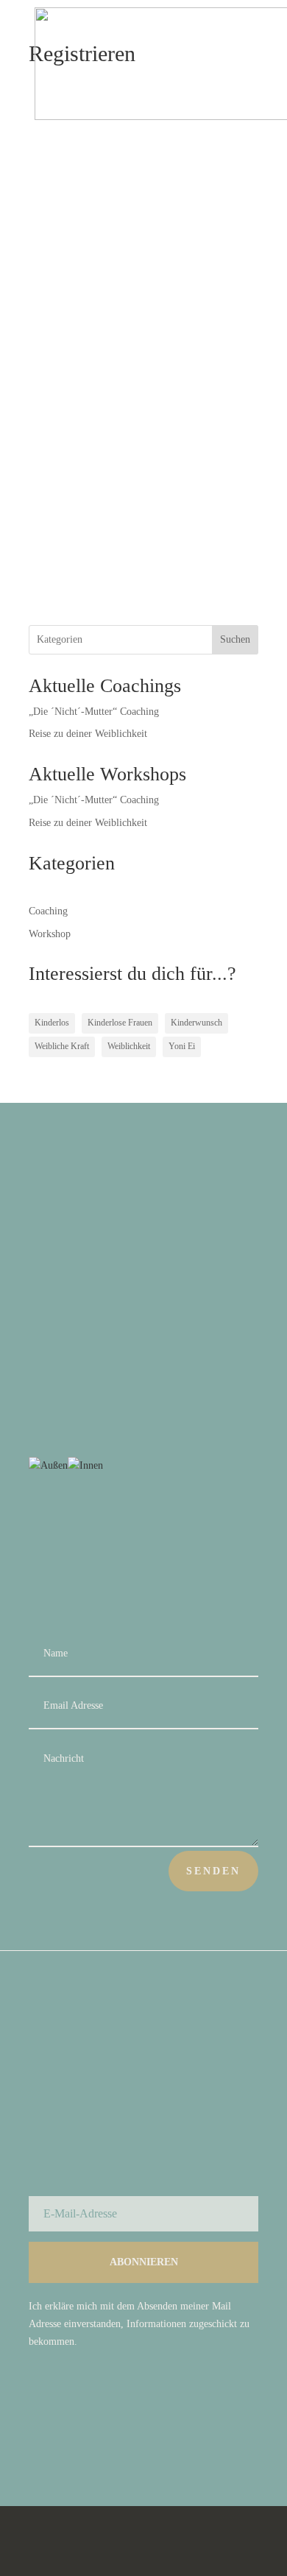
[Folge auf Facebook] (188, 2429)
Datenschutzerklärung (141, 2541)
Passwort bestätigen (82, 426)
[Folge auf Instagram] (217, 2429)
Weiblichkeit (129, 1046)
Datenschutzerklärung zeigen (96, 501)
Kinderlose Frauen (120, 1023)
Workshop (50, 934)
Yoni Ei (182, 1046)
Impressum (220, 2527)
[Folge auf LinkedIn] (247, 2429)
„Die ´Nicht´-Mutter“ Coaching (94, 712)
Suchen (235, 639)
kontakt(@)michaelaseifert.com (193, 1381)
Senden (213, 1871)
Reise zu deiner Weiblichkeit (88, 734)
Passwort (56, 361)
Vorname (51, 170)
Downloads (209, 2541)
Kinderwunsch (196, 1023)
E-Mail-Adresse (66, 297)
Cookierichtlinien (63, 2541)
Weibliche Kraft (62, 1046)
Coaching (48, 911)
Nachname (54, 234)
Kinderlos (52, 1023)
